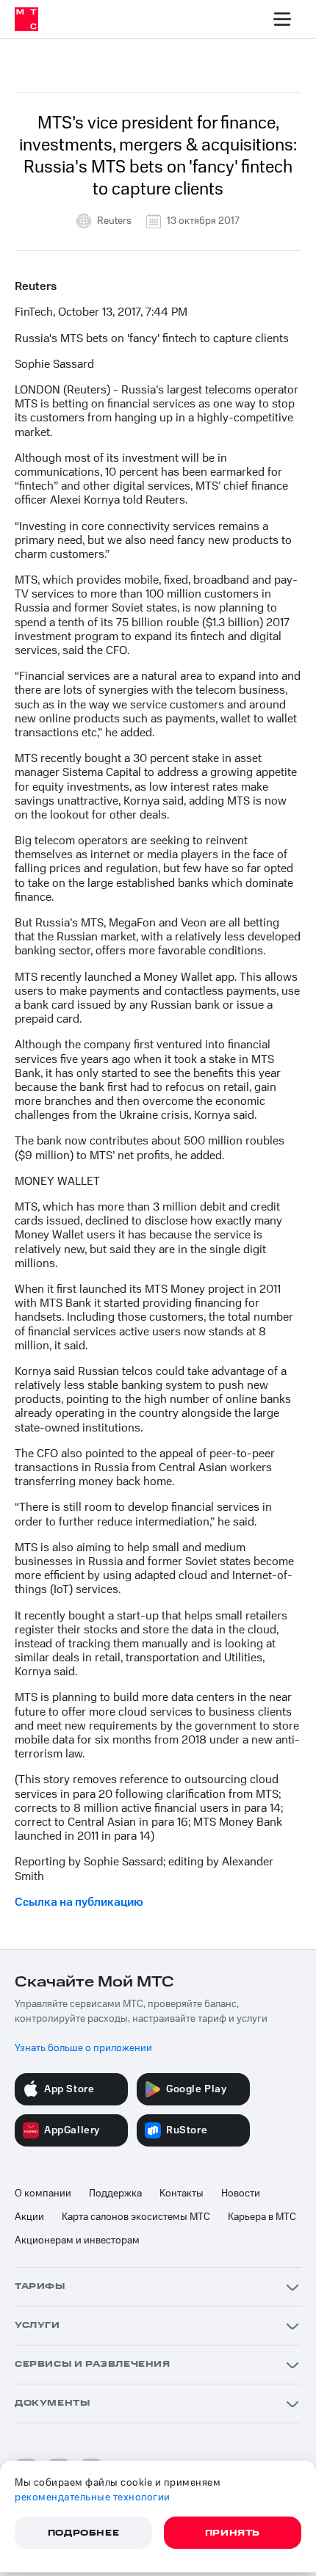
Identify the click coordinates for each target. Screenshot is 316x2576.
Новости (241, 2194)
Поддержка (115, 2194)
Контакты (182, 2194)
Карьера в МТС (262, 2217)
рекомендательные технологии (93, 2497)
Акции (29, 2217)
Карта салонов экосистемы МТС (136, 2217)
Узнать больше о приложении (83, 2048)
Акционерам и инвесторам (77, 2241)
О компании (43, 2194)
